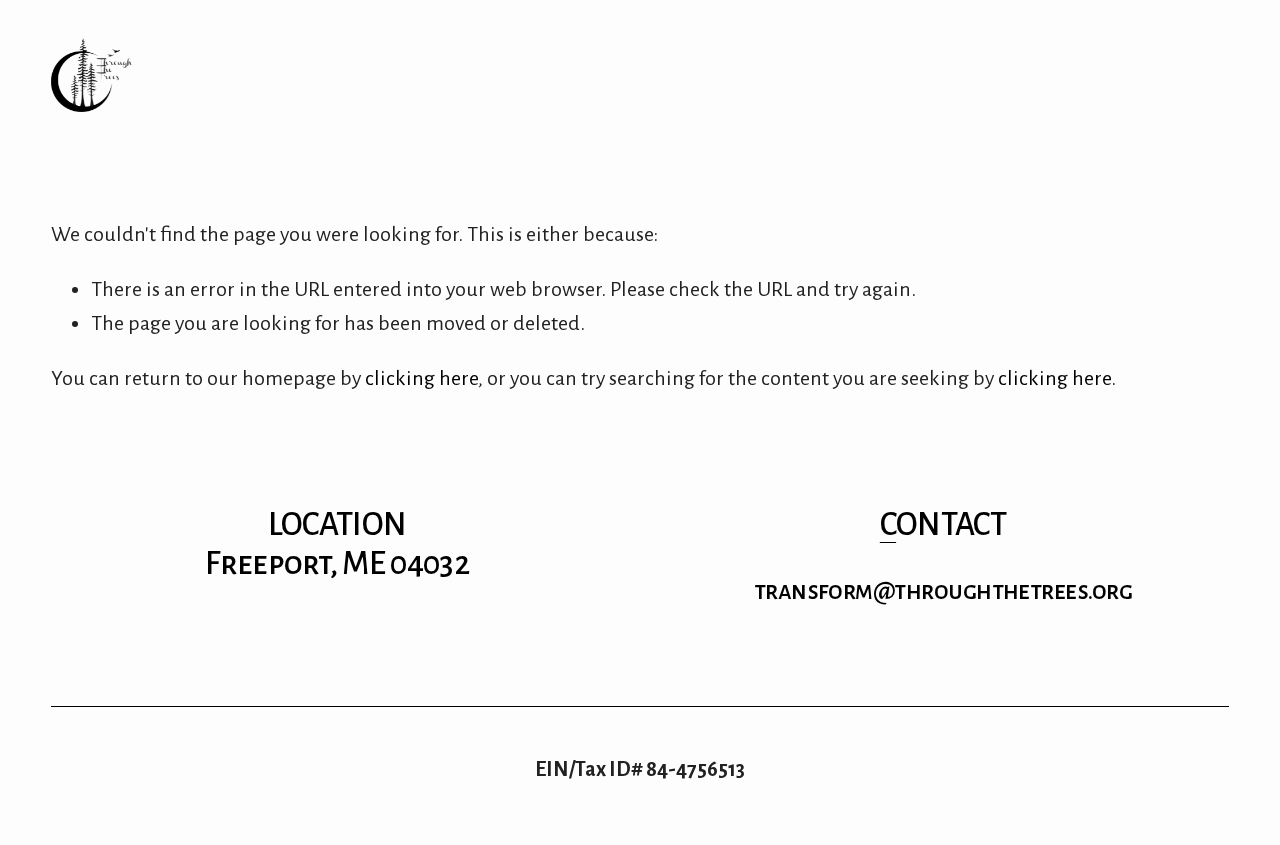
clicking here (421, 378)
